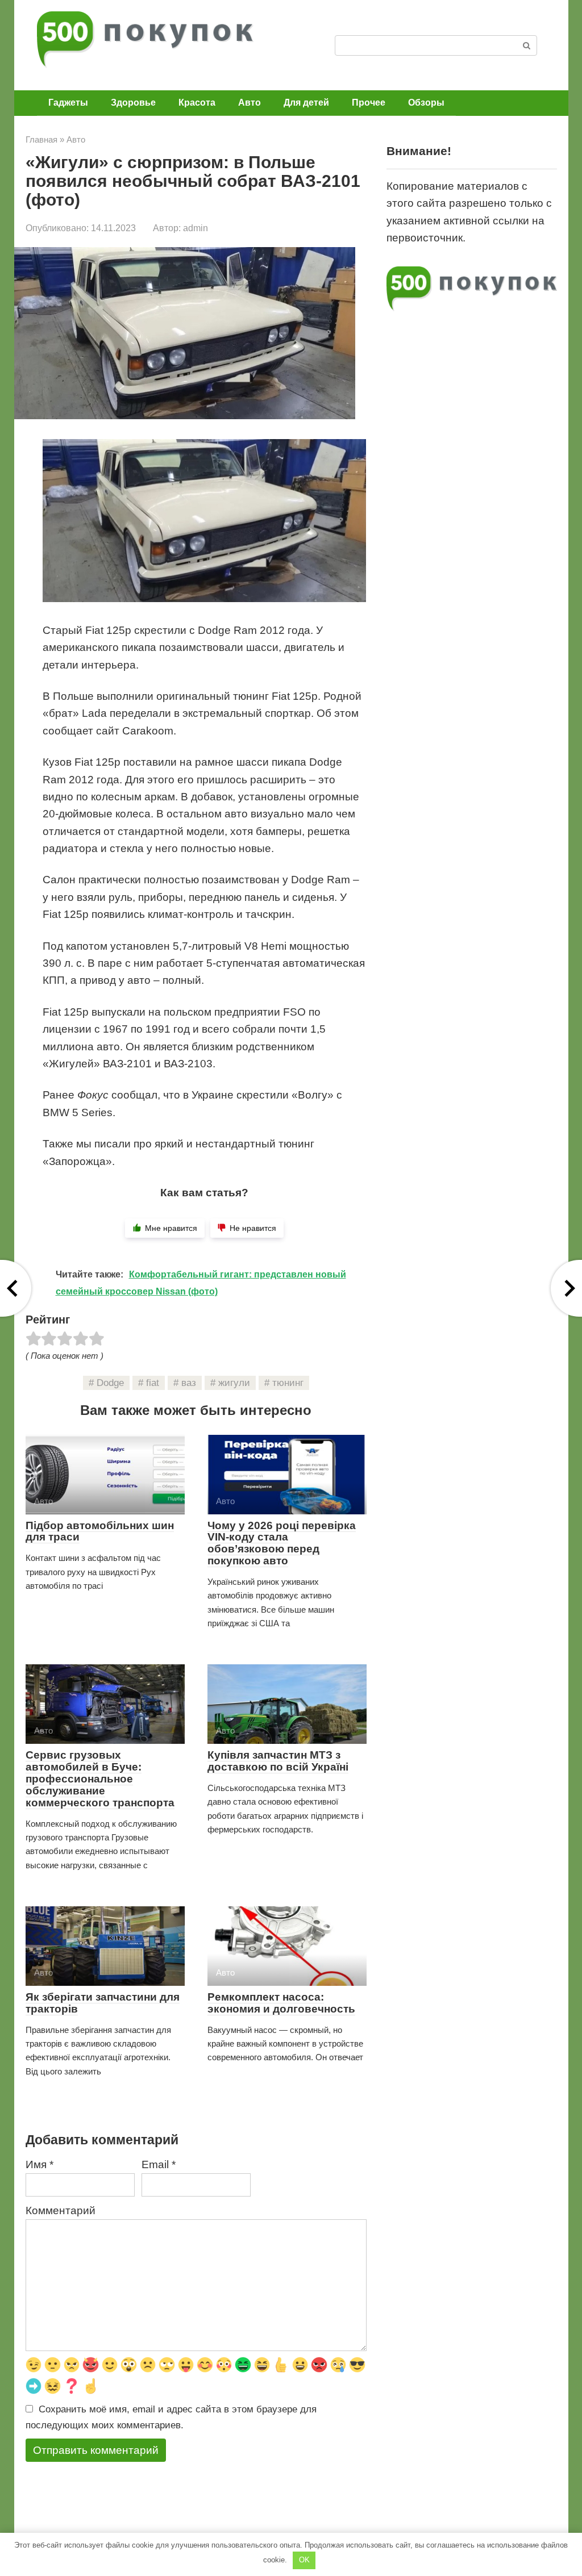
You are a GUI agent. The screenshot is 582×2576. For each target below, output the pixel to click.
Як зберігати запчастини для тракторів (103, 2003)
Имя (40, 2164)
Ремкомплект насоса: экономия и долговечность (281, 2003)
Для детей (306, 103)
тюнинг (288, 1383)
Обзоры (426, 103)
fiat (153, 1383)
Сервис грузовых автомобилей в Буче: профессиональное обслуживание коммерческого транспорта (100, 1779)
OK (304, 2560)
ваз (189, 1383)
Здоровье (133, 103)
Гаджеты (68, 103)
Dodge (110, 1383)
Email (159, 2164)
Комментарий (61, 2210)
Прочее (369, 103)
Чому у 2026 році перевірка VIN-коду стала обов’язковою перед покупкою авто (282, 1543)
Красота (197, 103)
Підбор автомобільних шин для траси (100, 1531)
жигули (234, 1383)
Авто (250, 103)
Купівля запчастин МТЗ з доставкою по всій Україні (278, 1761)
